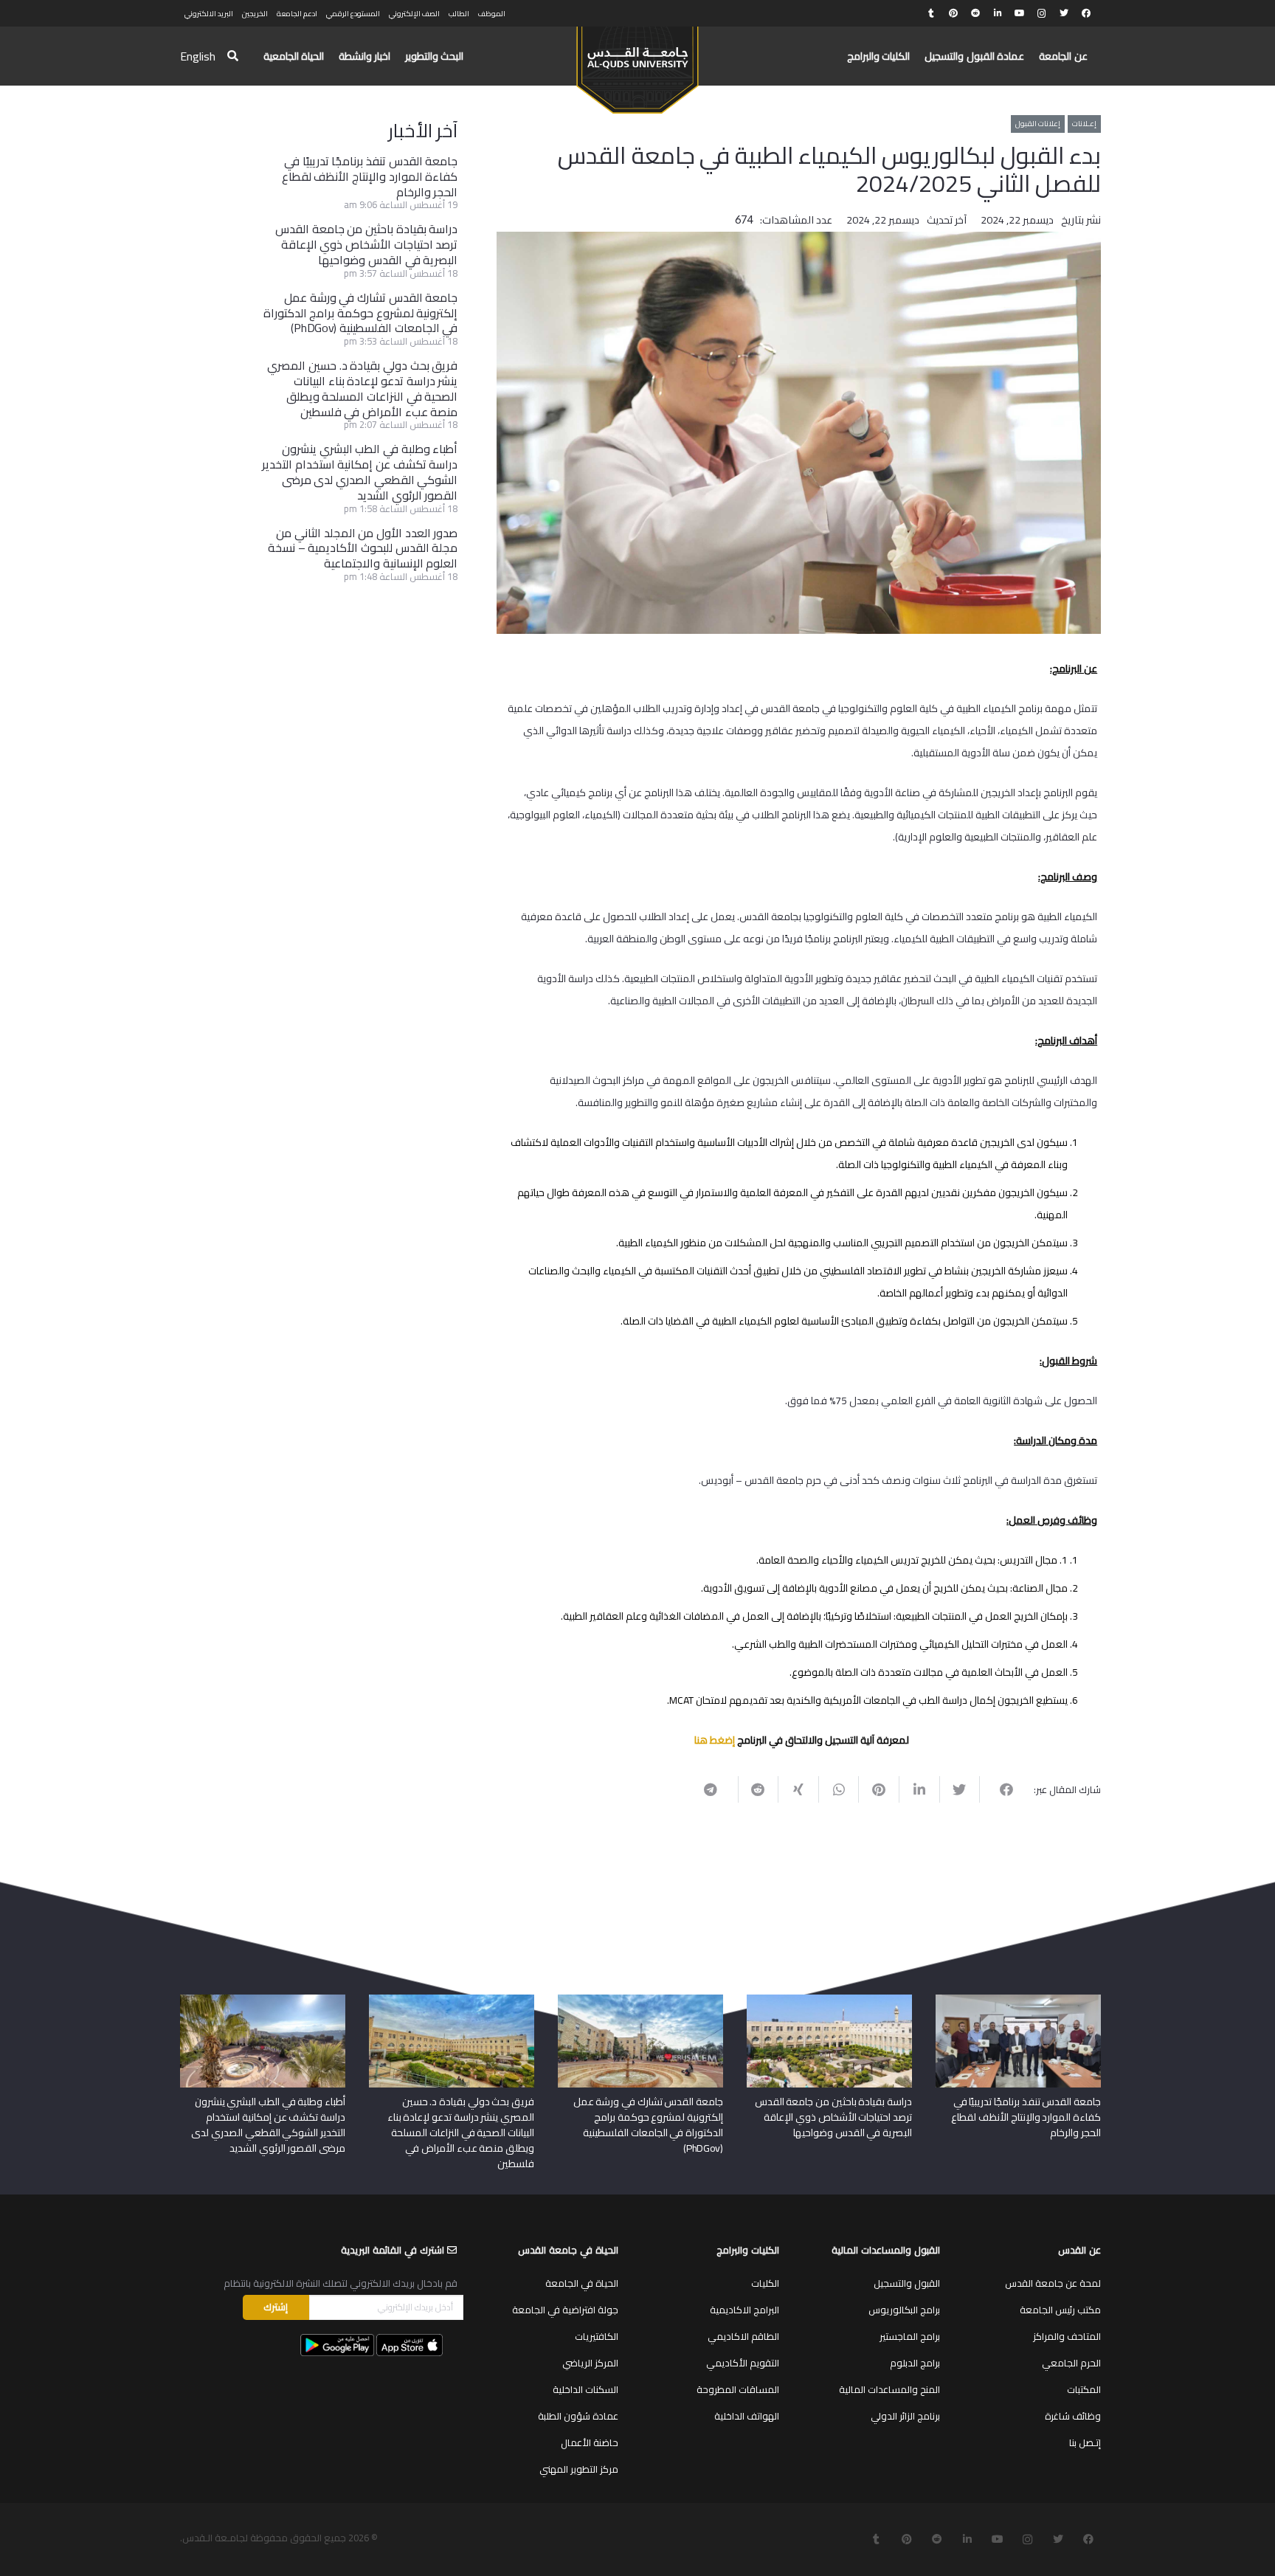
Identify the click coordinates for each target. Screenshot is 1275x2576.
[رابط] (637, 63)
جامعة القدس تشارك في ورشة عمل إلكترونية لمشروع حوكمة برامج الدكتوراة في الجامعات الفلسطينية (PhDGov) (361, 313)
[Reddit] (975, 13)
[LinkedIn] (998, 13)
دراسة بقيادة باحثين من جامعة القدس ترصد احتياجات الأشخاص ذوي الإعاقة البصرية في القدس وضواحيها (366, 244)
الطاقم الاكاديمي (743, 2336)
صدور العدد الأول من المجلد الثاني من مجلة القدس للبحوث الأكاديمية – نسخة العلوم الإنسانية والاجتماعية (363, 548)
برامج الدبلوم (915, 2363)
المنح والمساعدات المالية (889, 2389)
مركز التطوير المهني (579, 2469)
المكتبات (1084, 2389)
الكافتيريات (597, 2336)
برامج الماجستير (910, 2336)
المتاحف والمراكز (1067, 2336)
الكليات (765, 2283)
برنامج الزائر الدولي (905, 2416)
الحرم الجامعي (1071, 2363)
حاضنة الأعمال (590, 2442)
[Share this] (999, 1789)
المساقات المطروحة (738, 2389)
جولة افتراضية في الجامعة (565, 2310)
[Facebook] (1086, 13)
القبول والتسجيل (907, 2283)
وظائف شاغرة (1073, 2416)
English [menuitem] (198, 56)
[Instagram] (1042, 13)
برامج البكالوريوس (904, 2310)
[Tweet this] (960, 1789)
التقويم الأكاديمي (743, 2363)
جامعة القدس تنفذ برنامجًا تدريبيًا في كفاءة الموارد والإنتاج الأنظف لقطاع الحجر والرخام (370, 176)
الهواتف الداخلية (747, 2416)
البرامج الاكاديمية (744, 2310)
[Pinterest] (953, 13)
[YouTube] (1020, 13)
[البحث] (233, 56)
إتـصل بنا (1085, 2442)
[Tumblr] (931, 13)
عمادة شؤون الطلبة (578, 2416)
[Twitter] (1064, 13)
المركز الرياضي (590, 2363)
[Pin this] (878, 1789)
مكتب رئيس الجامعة (1060, 2310)
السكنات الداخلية (585, 2389)
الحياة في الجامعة (582, 2283)
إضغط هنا (715, 1740)
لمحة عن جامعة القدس (1053, 2283)
